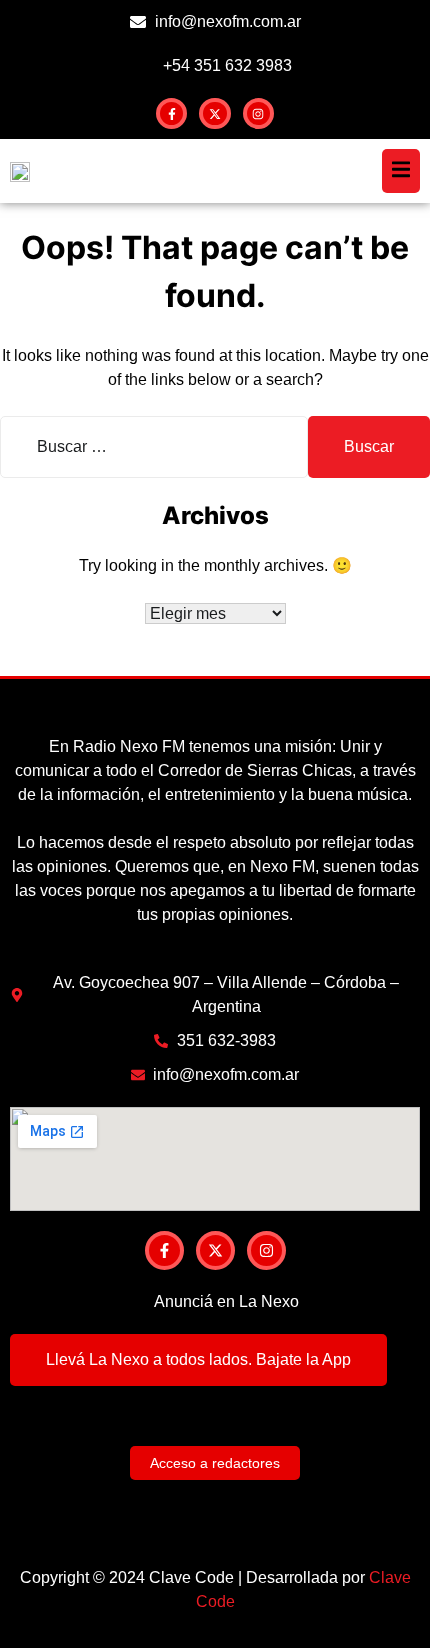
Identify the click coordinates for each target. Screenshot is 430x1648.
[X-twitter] (214, 113)
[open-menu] (401, 171)
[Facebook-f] (171, 113)
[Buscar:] (154, 447)
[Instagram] (258, 113)
